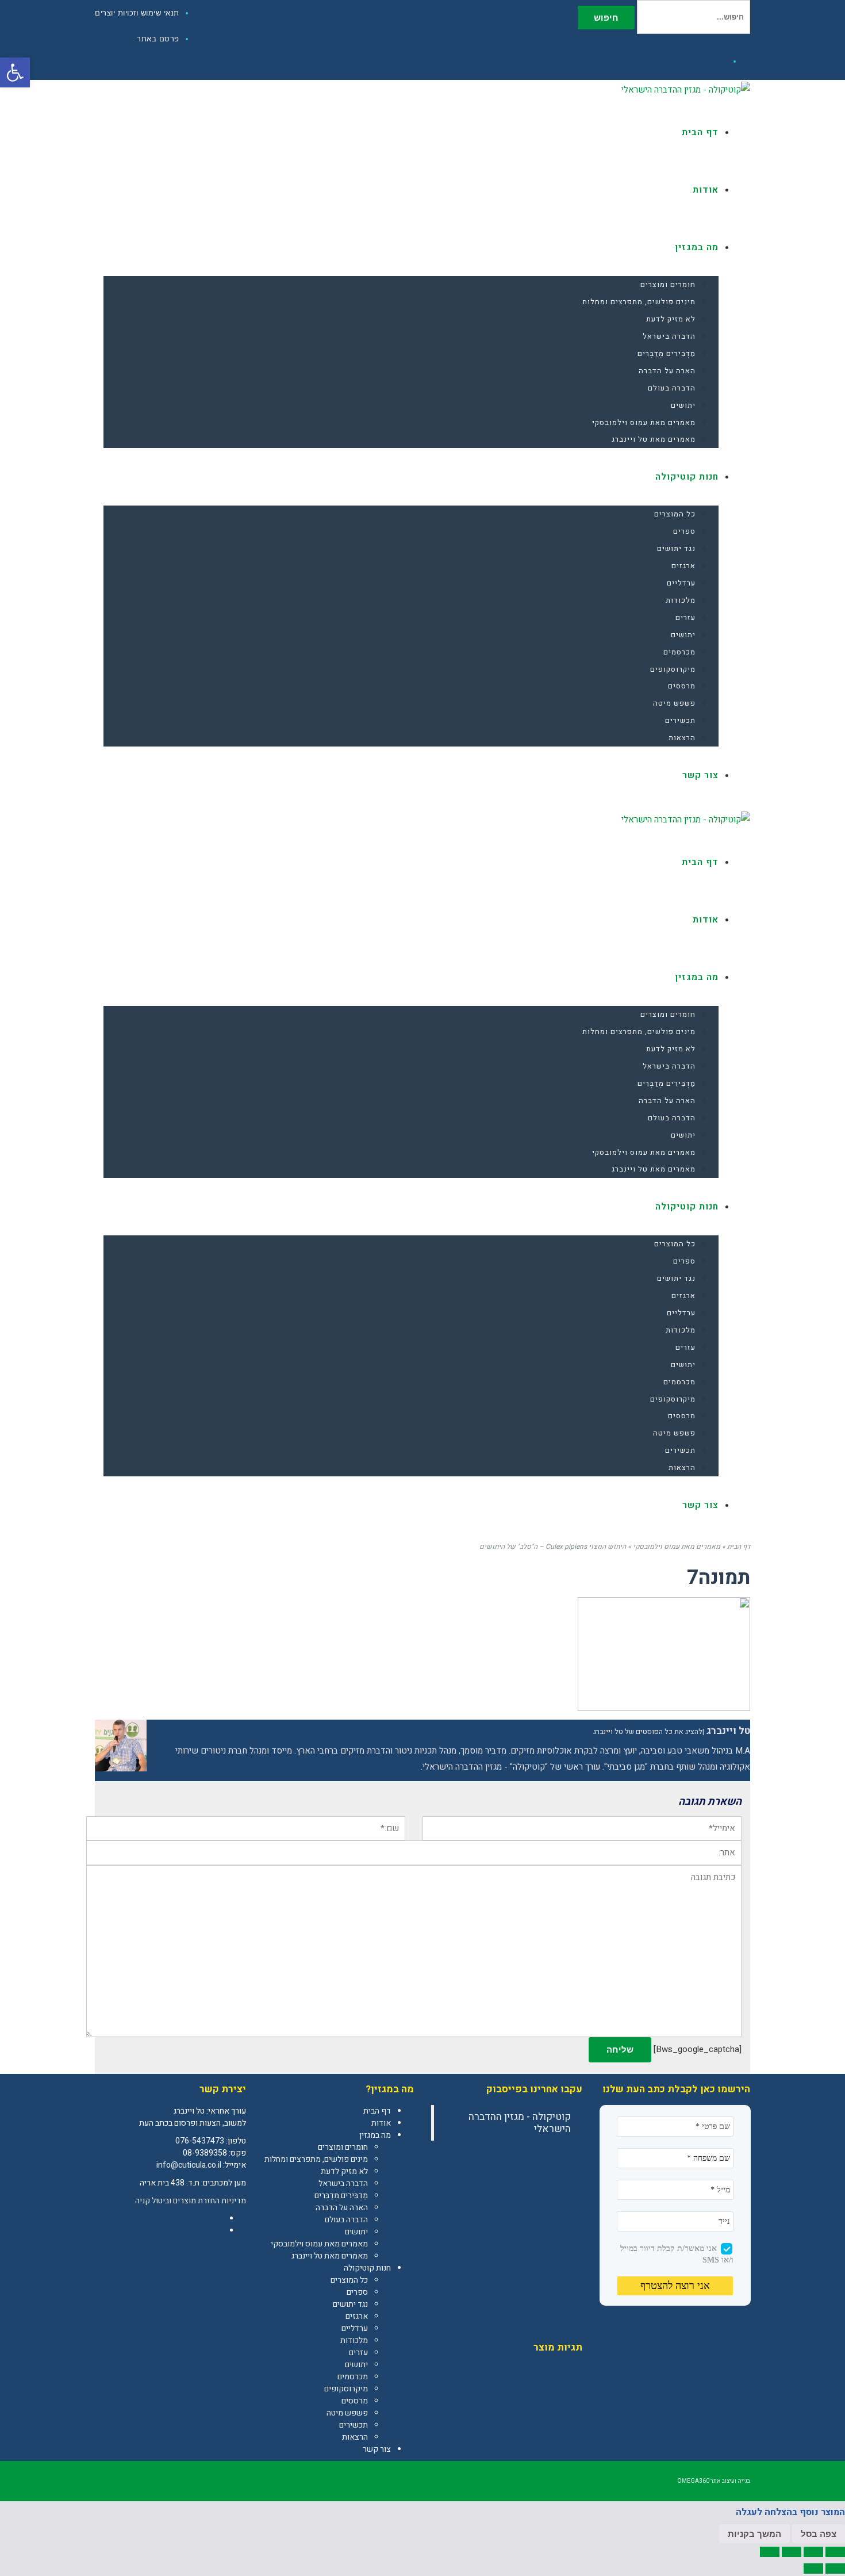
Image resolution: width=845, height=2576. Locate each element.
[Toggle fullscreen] (792, 2552)
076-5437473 (200, 2141)
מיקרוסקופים (346, 2389)
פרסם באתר (158, 39)
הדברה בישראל (343, 2183)
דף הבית (377, 2111)
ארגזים (357, 2316)
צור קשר (377, 2449)
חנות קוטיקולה (367, 2268)
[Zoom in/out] (770, 2552)
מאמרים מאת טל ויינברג (330, 2256)
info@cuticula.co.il (189, 2165)
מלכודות (354, 2340)
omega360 (693, 2481)
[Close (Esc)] (835, 2552)
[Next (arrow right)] (813, 2569)
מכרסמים (353, 2377)
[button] (15, 72)
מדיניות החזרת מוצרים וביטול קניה (191, 2201)
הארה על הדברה (342, 2208)
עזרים (358, 2353)
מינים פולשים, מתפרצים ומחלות (316, 2159)
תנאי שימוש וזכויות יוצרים (137, 13)
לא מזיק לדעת (344, 2171)
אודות (381, 2123)
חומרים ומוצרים (343, 2147)
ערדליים (355, 2328)
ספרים (357, 2292)
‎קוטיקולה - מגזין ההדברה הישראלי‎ (520, 2123)
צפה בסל (819, 2534)
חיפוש (606, 18)
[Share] (813, 2552)
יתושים (356, 2232)
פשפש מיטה (347, 2413)
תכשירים (354, 2425)
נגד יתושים (350, 2304)
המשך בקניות (754, 2534)
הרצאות (355, 2437)
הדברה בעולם (346, 2220)
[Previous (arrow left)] (835, 2569)
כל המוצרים (349, 2280)
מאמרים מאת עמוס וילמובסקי (319, 2244)
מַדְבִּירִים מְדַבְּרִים (341, 2196)
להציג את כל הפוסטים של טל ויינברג (648, 1732)
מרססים (355, 2401)
